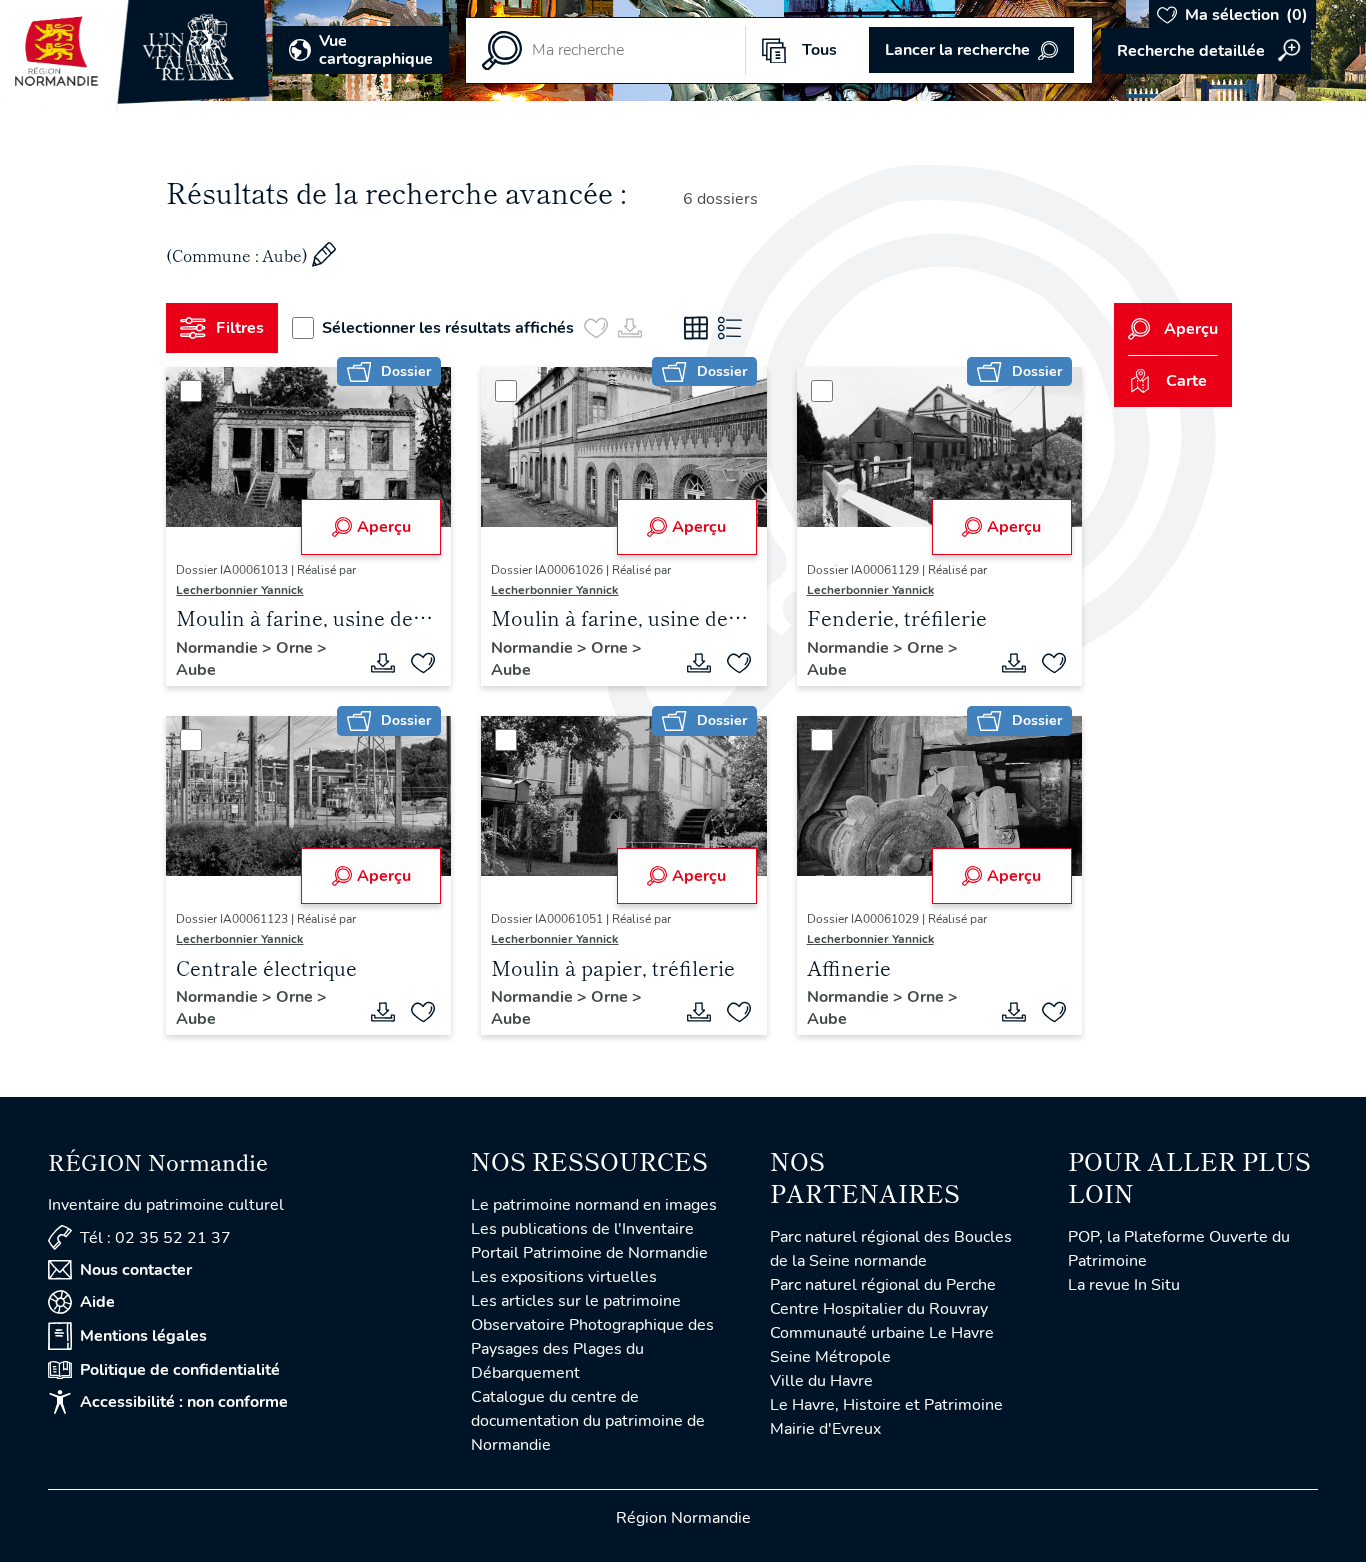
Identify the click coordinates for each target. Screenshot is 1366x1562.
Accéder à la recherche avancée (1206, 51)
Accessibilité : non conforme (184, 1402)
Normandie (219, 648)
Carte (1186, 381)
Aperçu (384, 527)
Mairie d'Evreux (825, 1429)
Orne (296, 648)
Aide (97, 1302)
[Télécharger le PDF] (383, 663)
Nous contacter (136, 1270)
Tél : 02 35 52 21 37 (155, 1238)
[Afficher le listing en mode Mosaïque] (696, 328)
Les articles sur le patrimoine (576, 1301)
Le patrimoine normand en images (594, 1205)
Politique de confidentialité (180, 1370)
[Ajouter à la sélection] (423, 663)
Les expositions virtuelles (564, 1277)
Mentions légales (143, 1336)
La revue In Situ (1124, 1285)
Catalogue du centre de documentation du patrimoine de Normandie (588, 1421)
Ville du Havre (821, 1381)
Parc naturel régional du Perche (883, 1285)
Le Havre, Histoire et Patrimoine (886, 1405)
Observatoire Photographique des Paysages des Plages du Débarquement (592, 1349)
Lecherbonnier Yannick (239, 590)
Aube (196, 670)
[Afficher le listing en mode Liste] (730, 328)
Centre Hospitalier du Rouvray (879, 1309)
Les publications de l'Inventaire (582, 1229)
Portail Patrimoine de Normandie (589, 1253)
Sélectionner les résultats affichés (448, 328)
